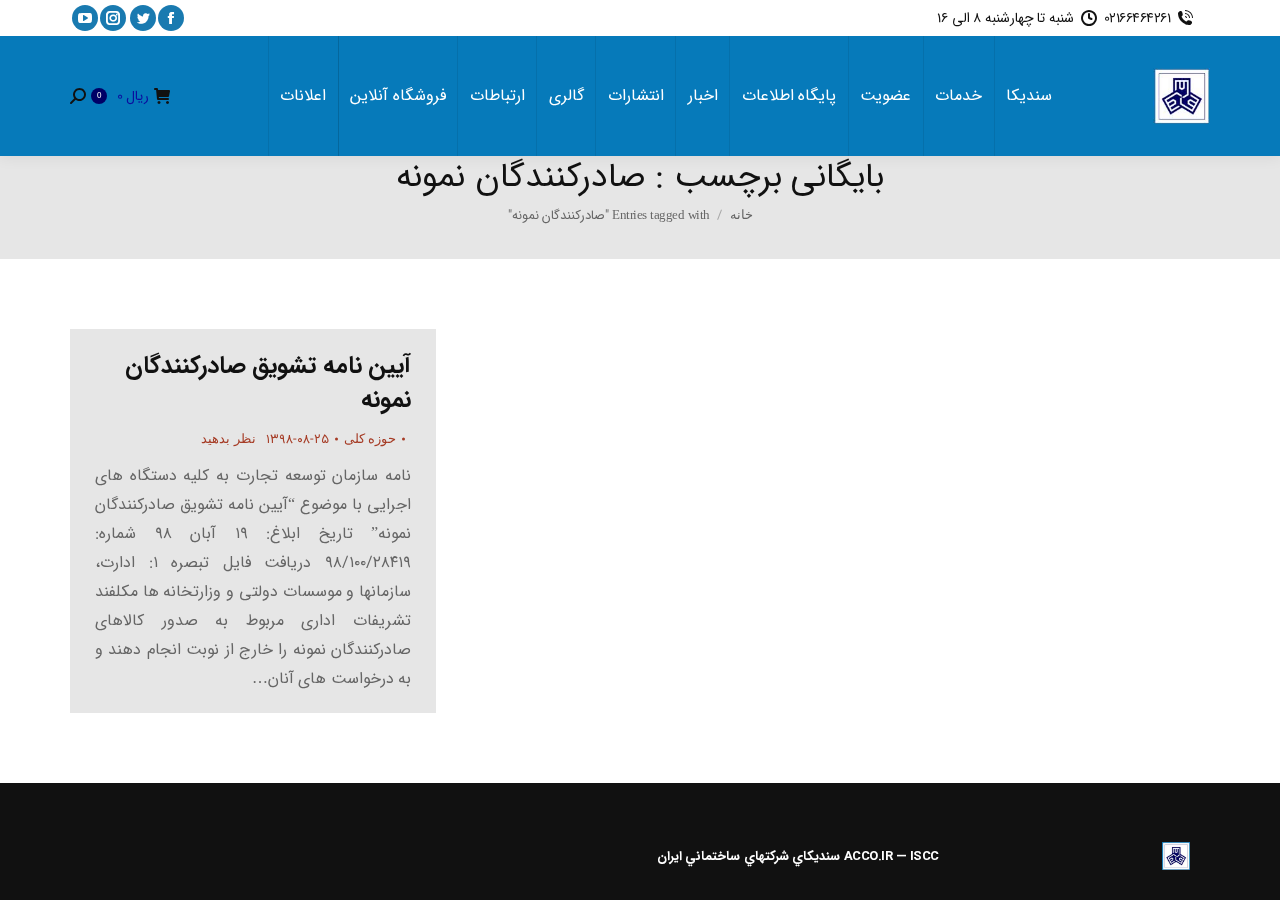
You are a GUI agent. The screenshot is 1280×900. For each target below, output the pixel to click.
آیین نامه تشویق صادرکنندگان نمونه (268, 383)
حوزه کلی (370, 438)
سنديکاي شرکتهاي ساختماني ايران (749, 856)
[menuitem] (1029, 96)
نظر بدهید (228, 438)
